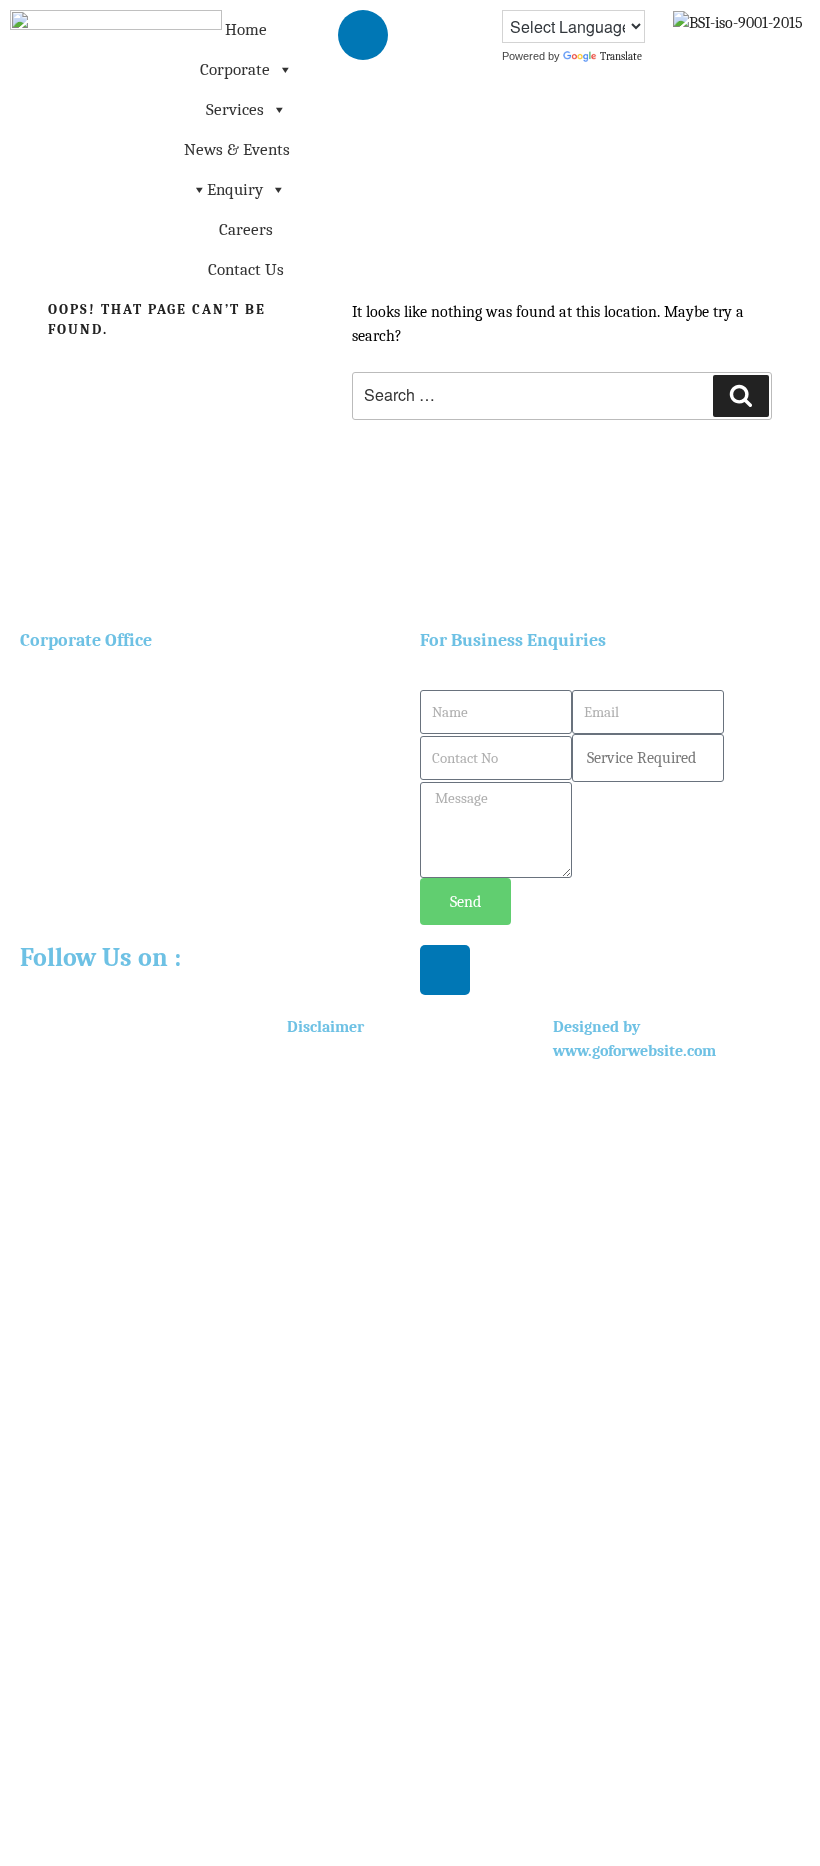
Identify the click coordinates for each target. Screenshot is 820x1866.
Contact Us (246, 269)
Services (235, 109)
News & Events (237, 149)
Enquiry (235, 189)
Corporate (235, 69)
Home (246, 29)
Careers (246, 229)
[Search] (741, 396)
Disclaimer (325, 1027)
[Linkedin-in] (445, 970)
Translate (621, 56)
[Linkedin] (363, 35)
